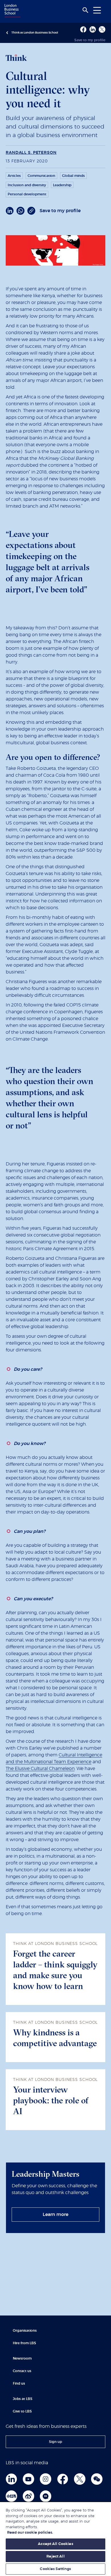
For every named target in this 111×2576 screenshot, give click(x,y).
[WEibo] (28, 2496)
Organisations (25, 2331)
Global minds (73, 176)
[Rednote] (11, 2496)
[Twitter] (80, 2479)
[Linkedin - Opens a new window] (93, 29)
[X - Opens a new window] (102, 29)
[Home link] (12, 11)
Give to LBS (22, 2411)
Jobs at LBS (23, 2399)
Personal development (27, 194)
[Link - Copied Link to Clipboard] (31, 211)
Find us (19, 2383)
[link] (55, 2215)
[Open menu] (97, 10)
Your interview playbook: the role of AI (51, 2100)
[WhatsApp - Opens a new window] (20, 211)
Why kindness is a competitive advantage (55, 2038)
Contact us (22, 2371)
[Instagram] (46, 2479)
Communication (41, 176)
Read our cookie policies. (30, 2533)
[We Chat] (97, 2479)
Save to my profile (90, 40)
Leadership (62, 185)
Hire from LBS (24, 2343)
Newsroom (22, 2358)
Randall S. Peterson (31, 153)
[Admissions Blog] (46, 2496)
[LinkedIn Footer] (11, 2479)
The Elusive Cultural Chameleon (40, 1769)
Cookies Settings (55, 2569)
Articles (14, 176)
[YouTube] (28, 2479)
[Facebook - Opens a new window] (83, 29)
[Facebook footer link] (63, 2479)
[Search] (85, 10)
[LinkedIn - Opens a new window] (10, 211)
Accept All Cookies (55, 2544)
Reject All (55, 2557)
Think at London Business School (35, 33)
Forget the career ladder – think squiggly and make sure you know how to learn (55, 1970)
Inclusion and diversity (27, 185)
